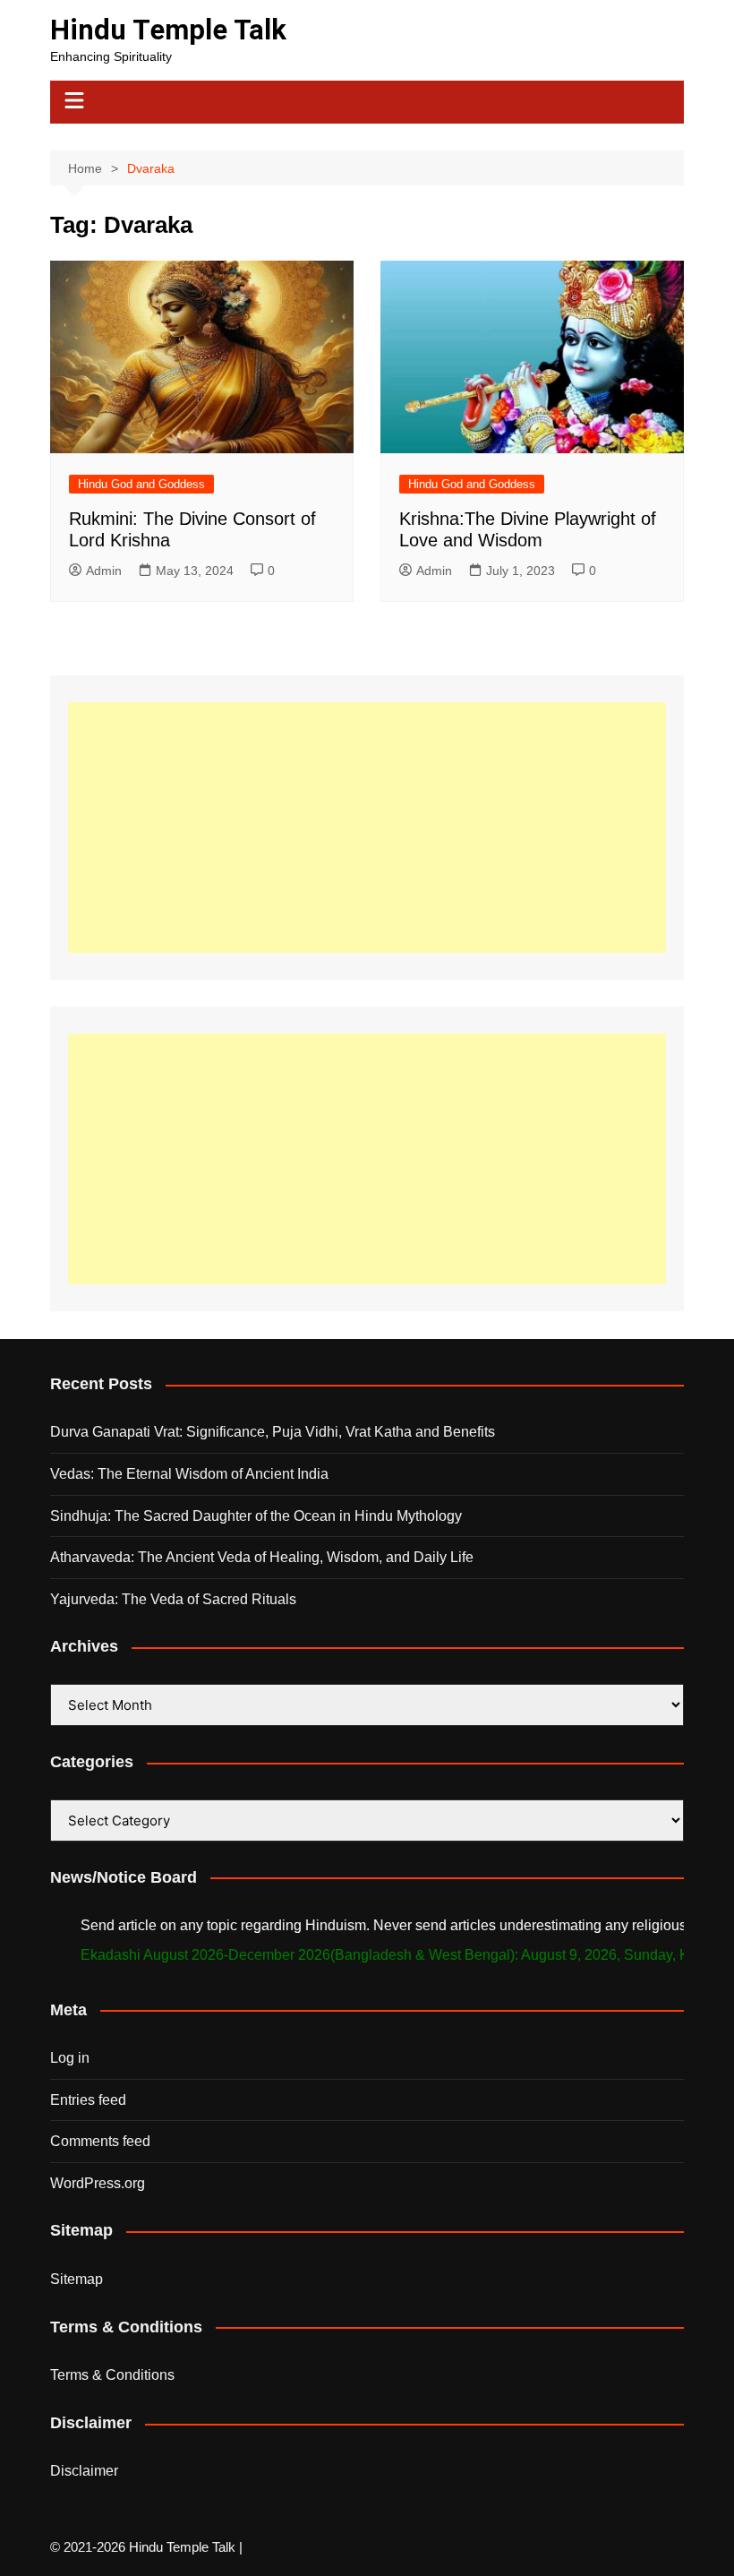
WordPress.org (98, 2183)
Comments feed (100, 2141)
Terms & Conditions (112, 2375)
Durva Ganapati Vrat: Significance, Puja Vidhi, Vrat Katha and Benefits (273, 1432)
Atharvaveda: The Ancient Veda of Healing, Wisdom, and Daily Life (262, 1557)
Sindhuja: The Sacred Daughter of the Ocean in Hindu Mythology (256, 1516)
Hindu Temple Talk (168, 30)
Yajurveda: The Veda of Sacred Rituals (173, 1599)
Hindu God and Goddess (141, 484)
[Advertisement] (367, 828)
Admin (104, 571)
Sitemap (77, 2279)
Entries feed (88, 2100)
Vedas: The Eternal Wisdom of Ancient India (189, 1474)
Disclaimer (84, 2471)
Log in (70, 2058)
